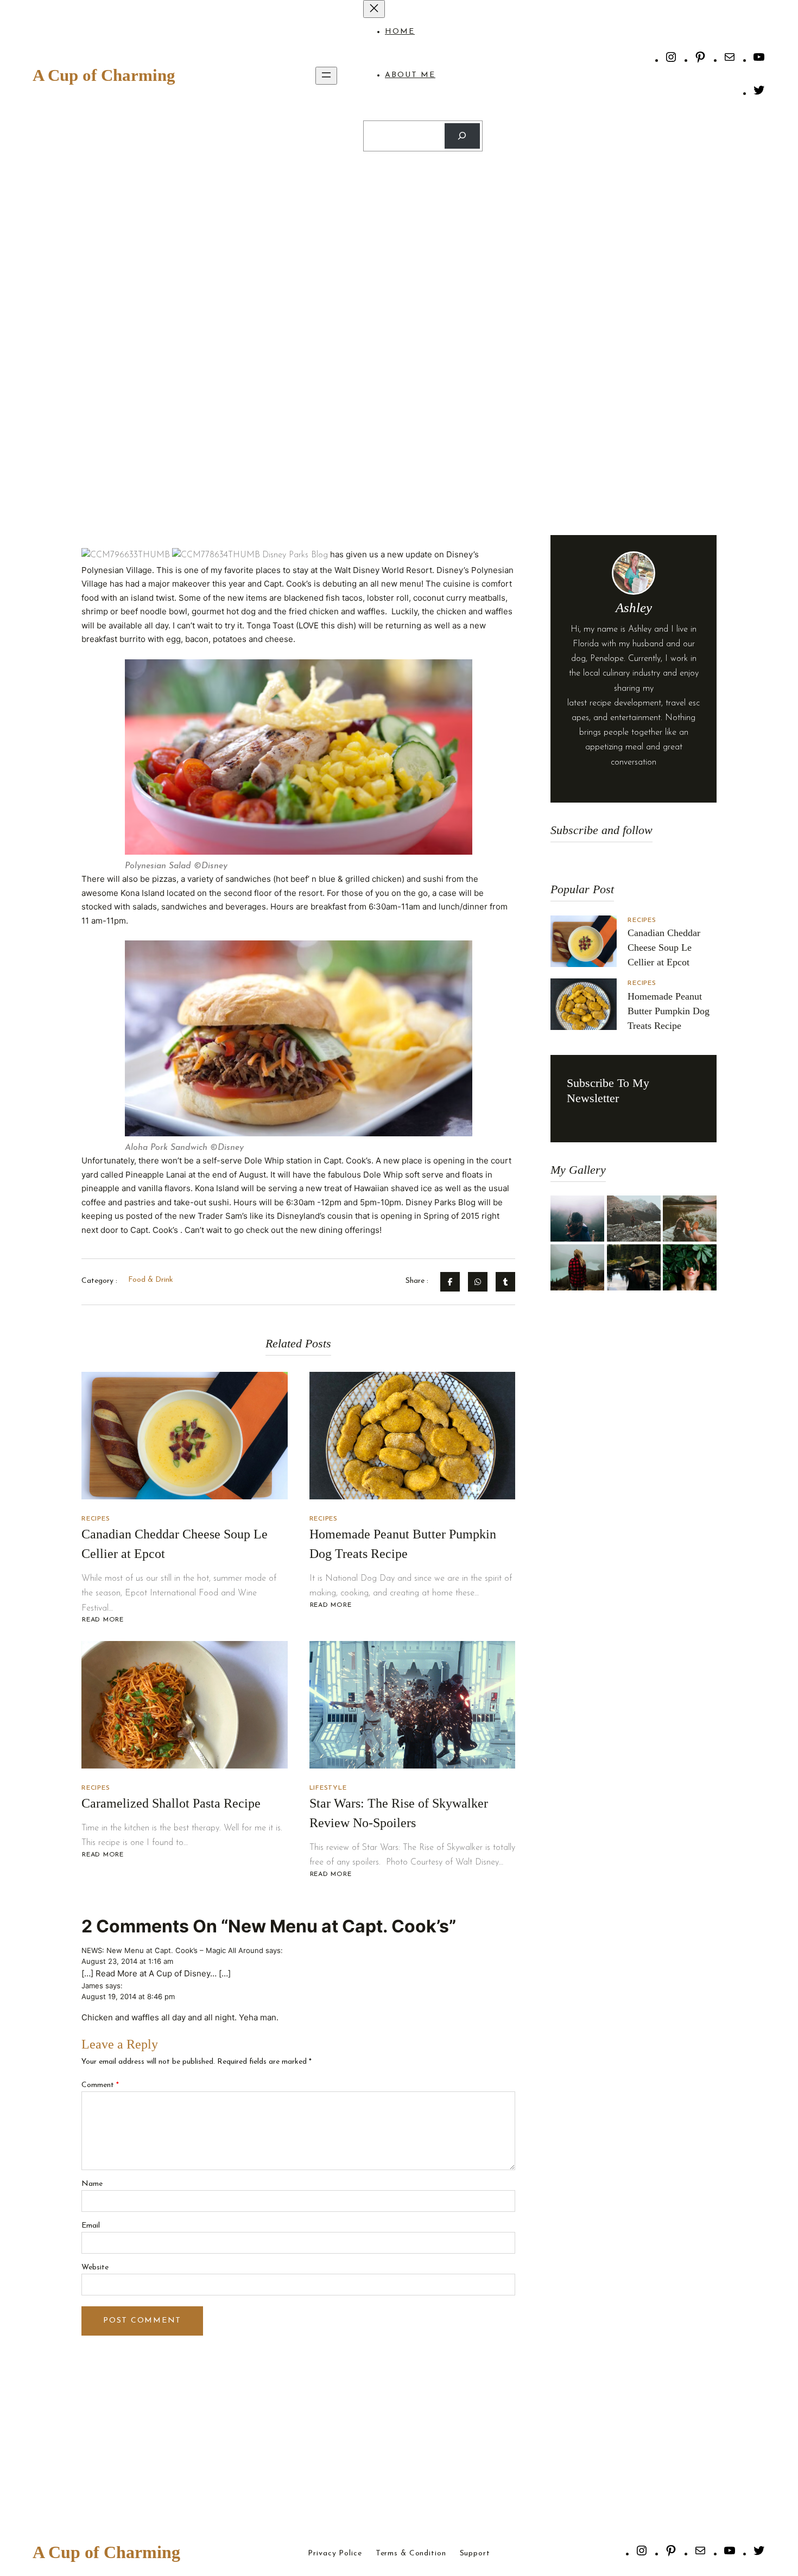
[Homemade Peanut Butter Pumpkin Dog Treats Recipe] (413, 1436)
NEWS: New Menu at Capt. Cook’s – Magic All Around (172, 1950)
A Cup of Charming (104, 75)
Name (92, 2184)
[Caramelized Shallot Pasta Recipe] (185, 1705)
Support (475, 2554)
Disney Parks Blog (295, 555)
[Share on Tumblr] (505, 1282)
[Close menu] (374, 9)
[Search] (462, 136)
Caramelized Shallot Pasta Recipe (171, 1803)
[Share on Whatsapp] (478, 1282)
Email (91, 2226)
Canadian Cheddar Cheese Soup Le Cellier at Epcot (664, 947)
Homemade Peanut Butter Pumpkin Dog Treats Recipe (669, 1011)
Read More (103, 1620)
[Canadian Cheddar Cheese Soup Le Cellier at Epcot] (185, 1436)
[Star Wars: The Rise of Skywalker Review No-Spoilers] (413, 1705)
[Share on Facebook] (450, 1282)
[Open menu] (326, 76)
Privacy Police (335, 2554)
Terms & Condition (411, 2554)
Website (95, 2267)
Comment (100, 2085)
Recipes (96, 1519)
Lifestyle (328, 1788)
